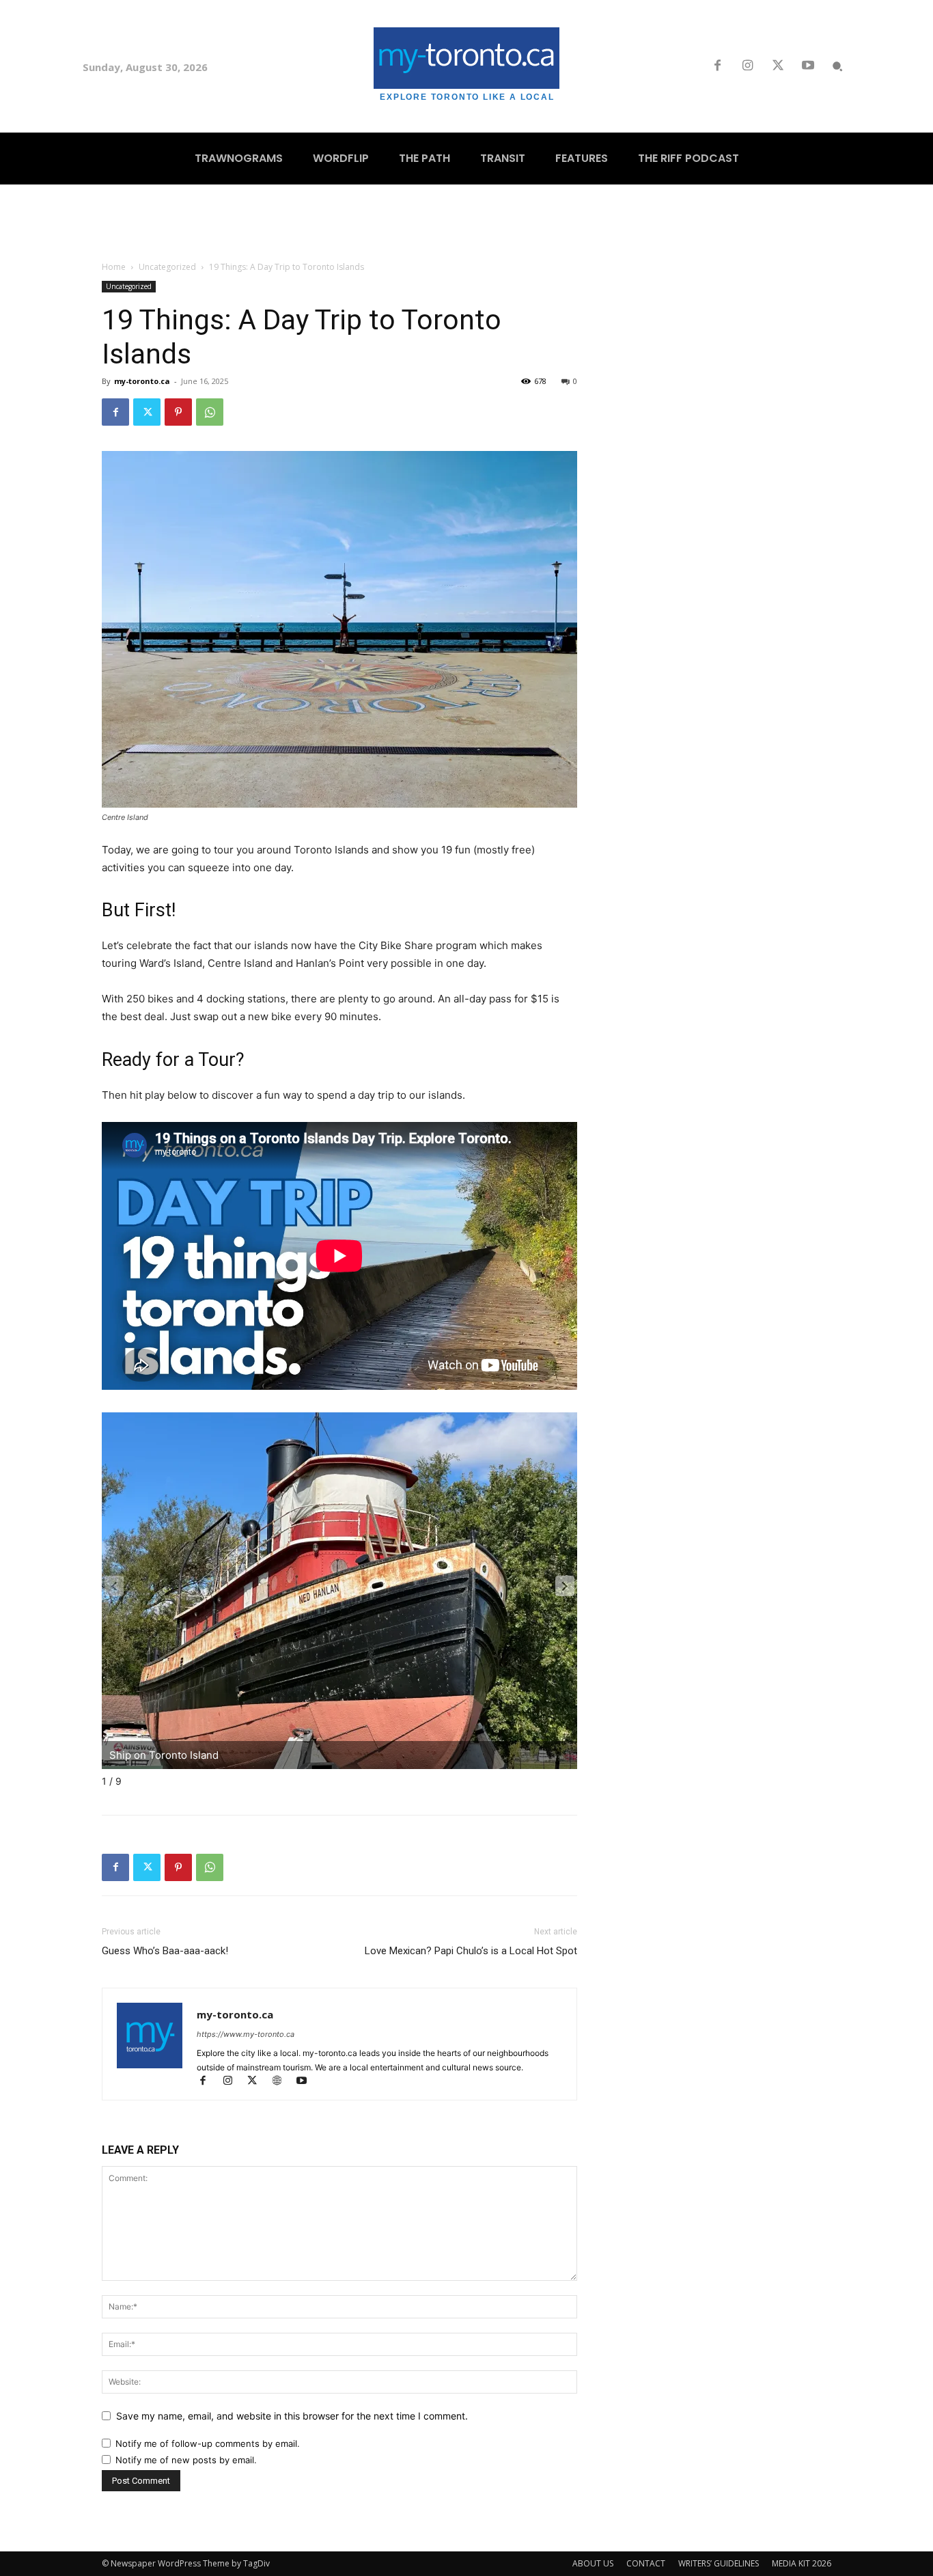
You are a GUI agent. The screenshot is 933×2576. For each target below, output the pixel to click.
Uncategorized (167, 267)
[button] (837, 66)
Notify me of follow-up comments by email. (208, 2443)
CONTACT (646, 2563)
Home (114, 267)
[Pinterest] (178, 412)
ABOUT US (593, 2563)
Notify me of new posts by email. (186, 2460)
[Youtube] (808, 66)
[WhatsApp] (210, 412)
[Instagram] (747, 66)
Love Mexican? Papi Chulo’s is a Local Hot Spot (471, 1951)
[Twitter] (778, 66)
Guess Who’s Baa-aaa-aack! (165, 1951)
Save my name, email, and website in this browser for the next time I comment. (292, 2416)
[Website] (283, 2082)
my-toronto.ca (142, 381)
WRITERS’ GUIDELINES (719, 2563)
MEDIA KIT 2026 (802, 2563)
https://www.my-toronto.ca (246, 2034)
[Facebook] (717, 66)
